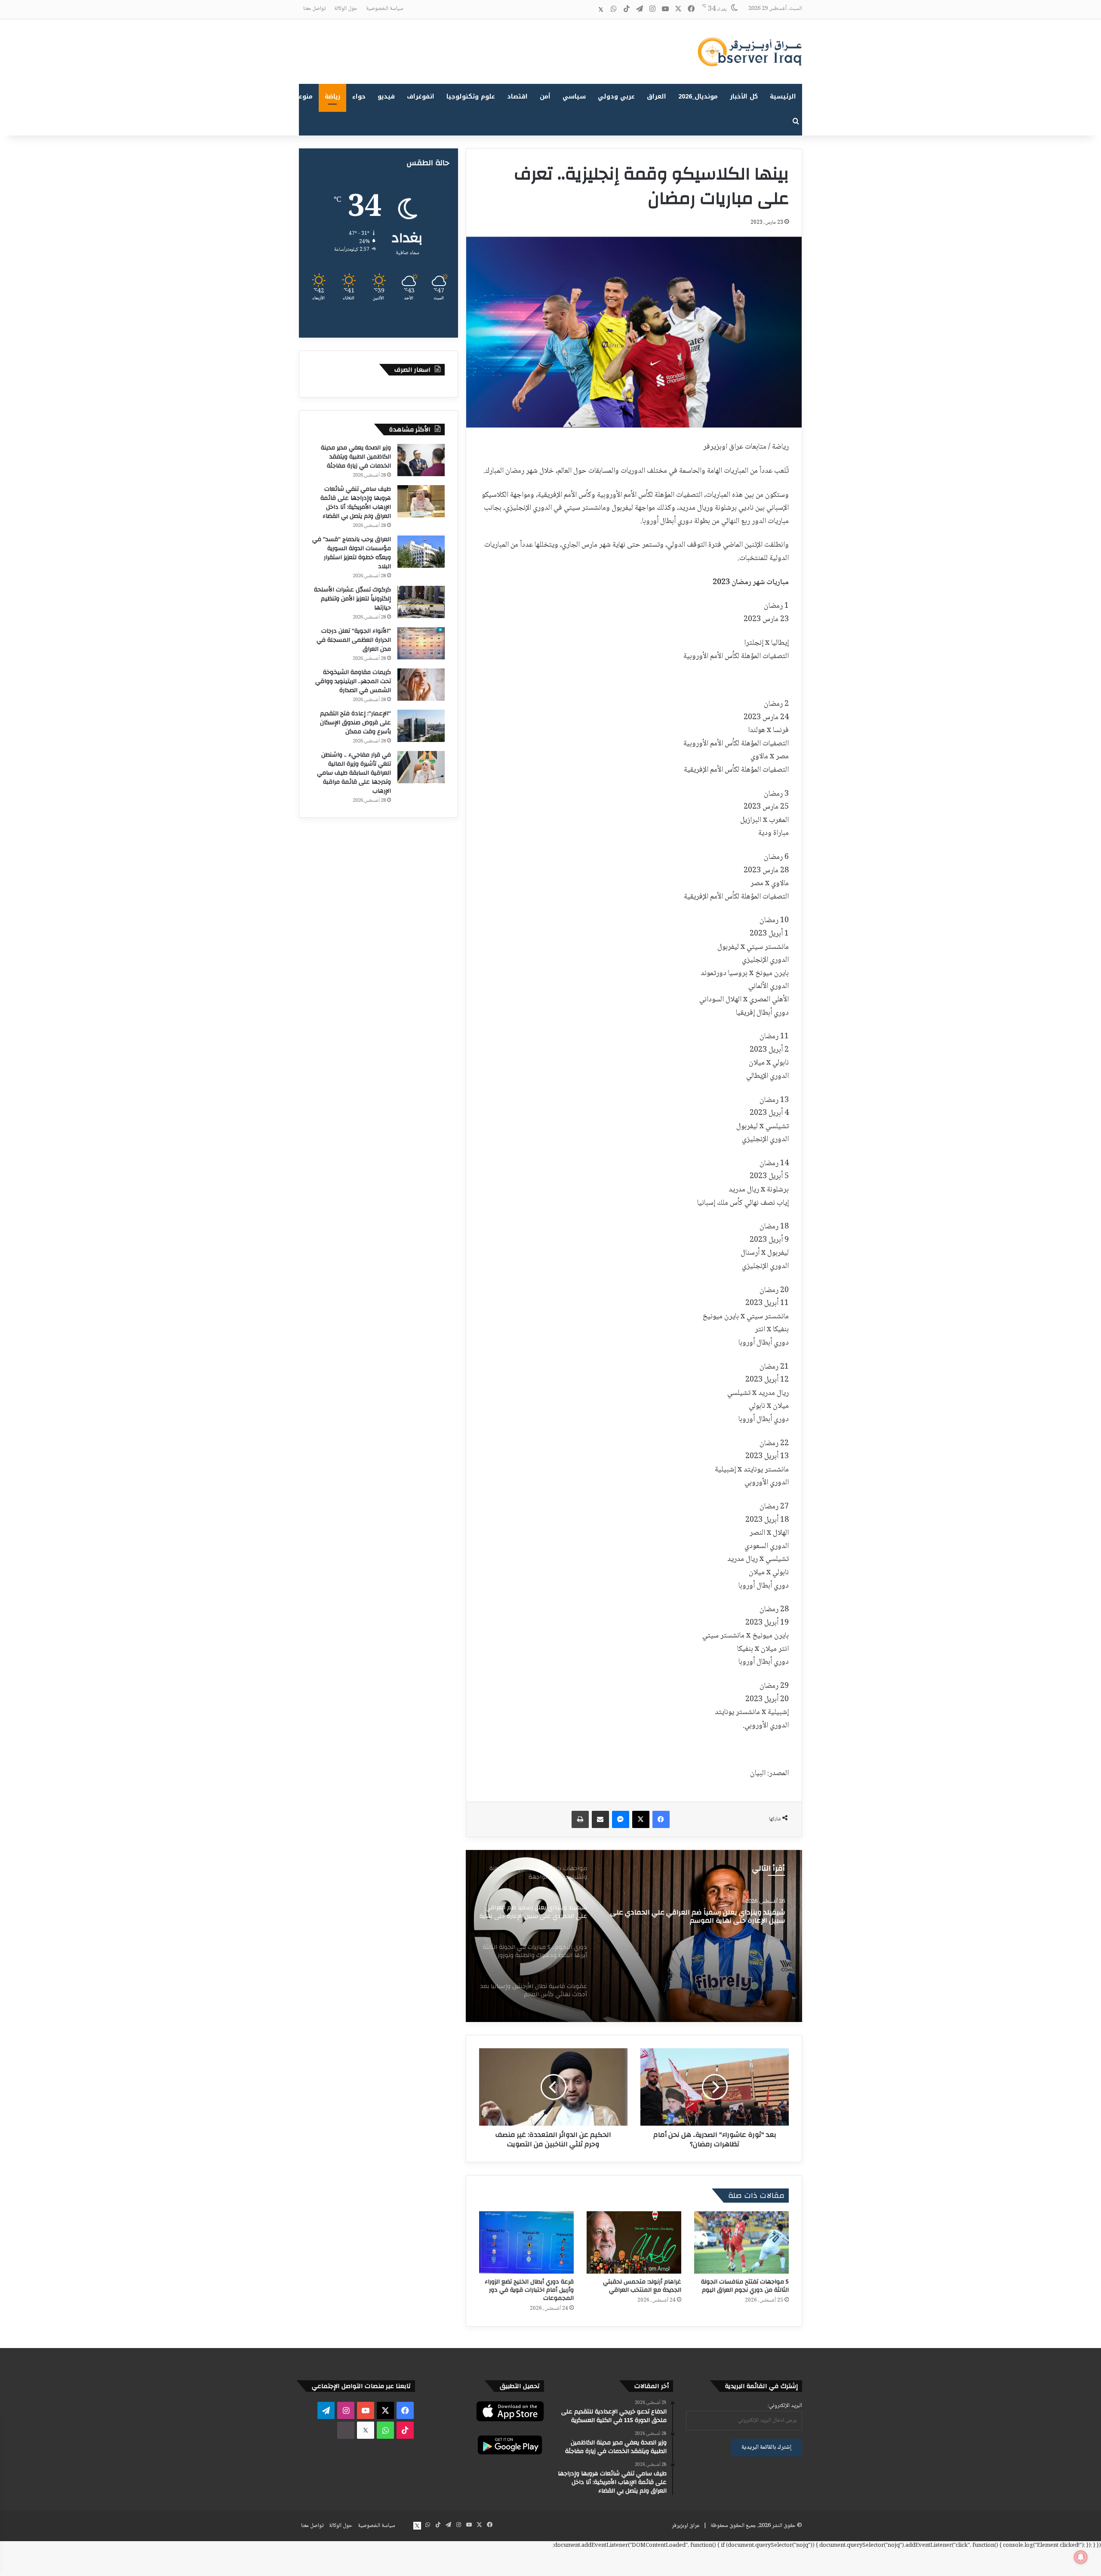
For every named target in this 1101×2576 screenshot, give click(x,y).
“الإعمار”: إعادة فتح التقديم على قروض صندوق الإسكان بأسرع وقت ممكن (355, 723)
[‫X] (641, 1819)
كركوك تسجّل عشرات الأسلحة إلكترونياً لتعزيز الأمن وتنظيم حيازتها (352, 599)
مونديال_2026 (698, 97)
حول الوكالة (346, 9)
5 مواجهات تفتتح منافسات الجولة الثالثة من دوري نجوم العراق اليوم (745, 2286)
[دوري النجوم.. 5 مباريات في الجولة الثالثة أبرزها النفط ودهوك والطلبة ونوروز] (634, 1936)
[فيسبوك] (661, 1819)
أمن (545, 97)
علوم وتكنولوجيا (471, 97)
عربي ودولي (616, 97)
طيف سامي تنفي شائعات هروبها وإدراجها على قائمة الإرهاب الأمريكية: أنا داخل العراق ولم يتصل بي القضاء (356, 503)
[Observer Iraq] (750, 52)
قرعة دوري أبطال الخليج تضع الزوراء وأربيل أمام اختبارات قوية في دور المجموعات (529, 2290)
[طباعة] (580, 1819)
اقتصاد (517, 97)
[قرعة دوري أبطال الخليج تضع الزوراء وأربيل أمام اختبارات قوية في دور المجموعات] (526, 2242)
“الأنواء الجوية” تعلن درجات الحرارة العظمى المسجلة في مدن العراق (354, 640)
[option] (634, 1936)
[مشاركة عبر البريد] (600, 1819)
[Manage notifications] (1081, 2557)
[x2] (601, 9)
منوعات (302, 97)
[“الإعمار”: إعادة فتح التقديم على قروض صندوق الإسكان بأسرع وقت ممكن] (421, 726)
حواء (359, 97)
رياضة (332, 97)
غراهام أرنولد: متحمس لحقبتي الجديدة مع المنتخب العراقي (642, 2286)
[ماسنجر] (621, 1819)
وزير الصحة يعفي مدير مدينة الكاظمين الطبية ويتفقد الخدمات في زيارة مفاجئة (356, 457)
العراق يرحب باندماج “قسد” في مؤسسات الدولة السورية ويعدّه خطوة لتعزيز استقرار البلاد (352, 553)
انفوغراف (421, 97)
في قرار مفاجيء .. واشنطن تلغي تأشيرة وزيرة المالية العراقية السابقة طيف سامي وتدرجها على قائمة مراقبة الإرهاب (354, 773)
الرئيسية (783, 97)
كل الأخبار (744, 97)
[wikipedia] (588, 9)
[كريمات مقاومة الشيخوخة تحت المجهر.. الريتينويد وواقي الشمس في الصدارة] (421, 685)
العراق (657, 97)
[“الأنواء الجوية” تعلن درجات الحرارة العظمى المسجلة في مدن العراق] (421, 643)
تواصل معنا (314, 9)
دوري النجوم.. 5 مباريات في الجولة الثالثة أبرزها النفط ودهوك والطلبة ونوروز (706, 1917)
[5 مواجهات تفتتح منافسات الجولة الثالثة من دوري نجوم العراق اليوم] (741, 2242)
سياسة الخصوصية (385, 9)
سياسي (574, 97)
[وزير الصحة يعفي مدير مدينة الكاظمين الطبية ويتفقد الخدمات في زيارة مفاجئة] (421, 460)
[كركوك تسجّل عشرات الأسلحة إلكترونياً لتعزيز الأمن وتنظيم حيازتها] (421, 602)
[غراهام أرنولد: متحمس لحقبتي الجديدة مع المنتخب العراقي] (634, 2242)
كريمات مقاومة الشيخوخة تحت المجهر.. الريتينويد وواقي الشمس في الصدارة (353, 681)
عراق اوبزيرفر (686, 2526)
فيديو (386, 97)
